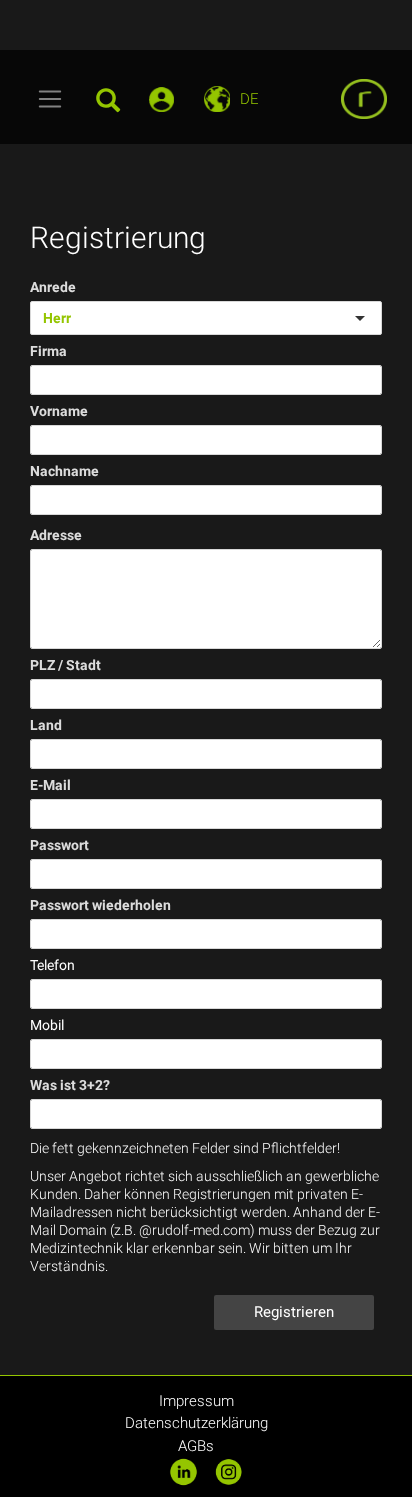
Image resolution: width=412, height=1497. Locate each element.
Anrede (53, 287)
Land (46, 725)
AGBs (196, 1446)
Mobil (47, 1025)
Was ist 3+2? (70, 1085)
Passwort (59, 845)
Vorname (59, 411)
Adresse (56, 535)
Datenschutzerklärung (196, 1423)
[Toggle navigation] (50, 99)
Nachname (64, 471)
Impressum (196, 1401)
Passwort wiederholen (100, 905)
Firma (48, 351)
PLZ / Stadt (65, 665)
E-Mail (50, 785)
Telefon (52, 965)
